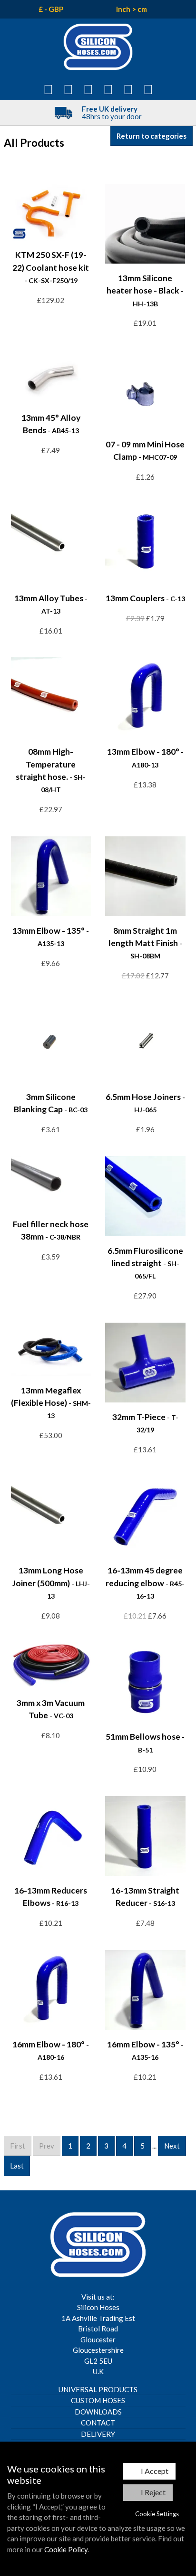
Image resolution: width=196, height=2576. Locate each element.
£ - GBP (51, 9)
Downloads (98, 2412)
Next (172, 2146)
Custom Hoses (98, 2400)
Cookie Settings (157, 2514)
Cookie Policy (66, 2549)
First (18, 2146)
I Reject (153, 2492)
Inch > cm (132, 9)
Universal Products (98, 2389)
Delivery (98, 2434)
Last (17, 2166)
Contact (98, 2423)
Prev (47, 2146)
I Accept (155, 2471)
